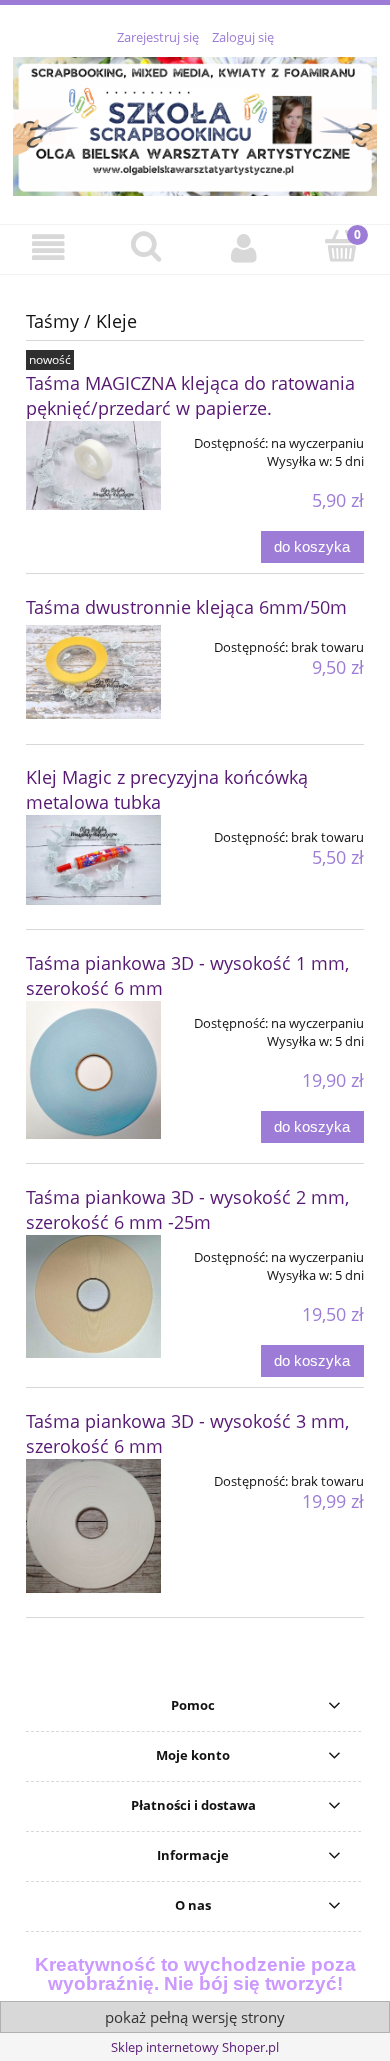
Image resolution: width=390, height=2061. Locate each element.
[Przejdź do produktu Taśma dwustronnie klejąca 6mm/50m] (93, 672)
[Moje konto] (244, 248)
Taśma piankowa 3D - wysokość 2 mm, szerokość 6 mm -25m (187, 1209)
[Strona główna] (195, 123)
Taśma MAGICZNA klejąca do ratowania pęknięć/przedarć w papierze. (190, 395)
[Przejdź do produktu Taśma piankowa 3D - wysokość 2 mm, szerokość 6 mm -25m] (93, 1296)
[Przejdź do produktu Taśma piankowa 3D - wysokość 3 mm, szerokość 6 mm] (93, 1526)
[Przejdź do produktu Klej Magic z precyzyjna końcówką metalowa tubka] (93, 859)
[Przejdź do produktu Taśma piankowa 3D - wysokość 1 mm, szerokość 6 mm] (93, 1070)
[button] (49, 248)
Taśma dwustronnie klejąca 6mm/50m (186, 607)
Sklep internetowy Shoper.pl (195, 2047)
